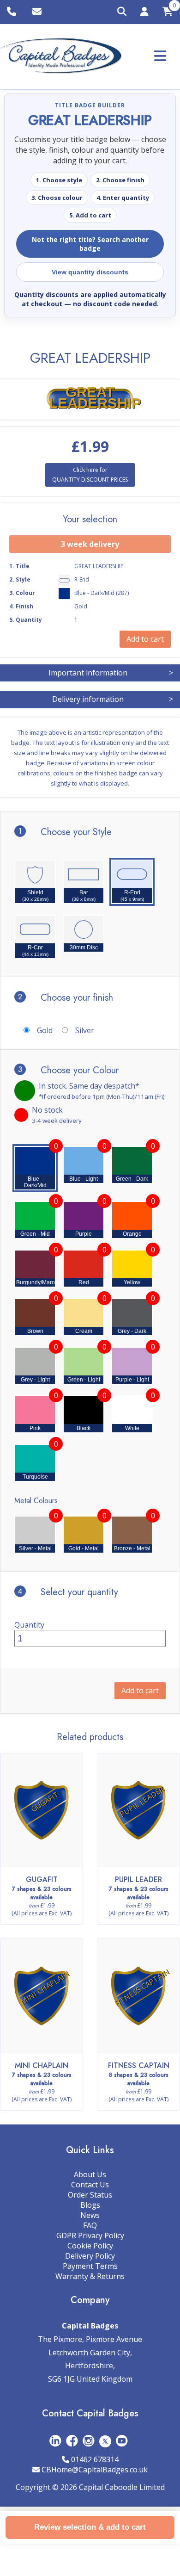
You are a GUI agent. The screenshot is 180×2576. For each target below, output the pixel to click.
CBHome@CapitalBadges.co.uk (95, 2470)
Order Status (90, 2195)
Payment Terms (90, 2266)
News (90, 2215)
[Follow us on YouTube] (122, 2441)
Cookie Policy (90, 2246)
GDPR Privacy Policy (90, 2235)
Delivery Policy (90, 2256)
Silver (85, 1030)
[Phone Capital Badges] (13, 12)
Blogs (90, 2205)
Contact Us (90, 2185)
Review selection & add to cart (90, 2527)
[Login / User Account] (144, 13)
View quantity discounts (90, 272)
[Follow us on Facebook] (72, 2441)
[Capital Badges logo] (61, 56)
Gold (45, 1030)
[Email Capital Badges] (38, 12)
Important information (111, 673)
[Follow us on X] (105, 2441)
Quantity (29, 1625)
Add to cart (140, 1690)
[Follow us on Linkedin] (55, 2441)
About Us (90, 2174)
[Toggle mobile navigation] (160, 56)
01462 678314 (95, 2459)
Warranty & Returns (90, 2276)
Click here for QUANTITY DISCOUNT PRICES (90, 474)
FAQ (90, 2225)
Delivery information (113, 699)
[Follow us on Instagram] (89, 2441)
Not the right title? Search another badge (90, 244)
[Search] (122, 12)
